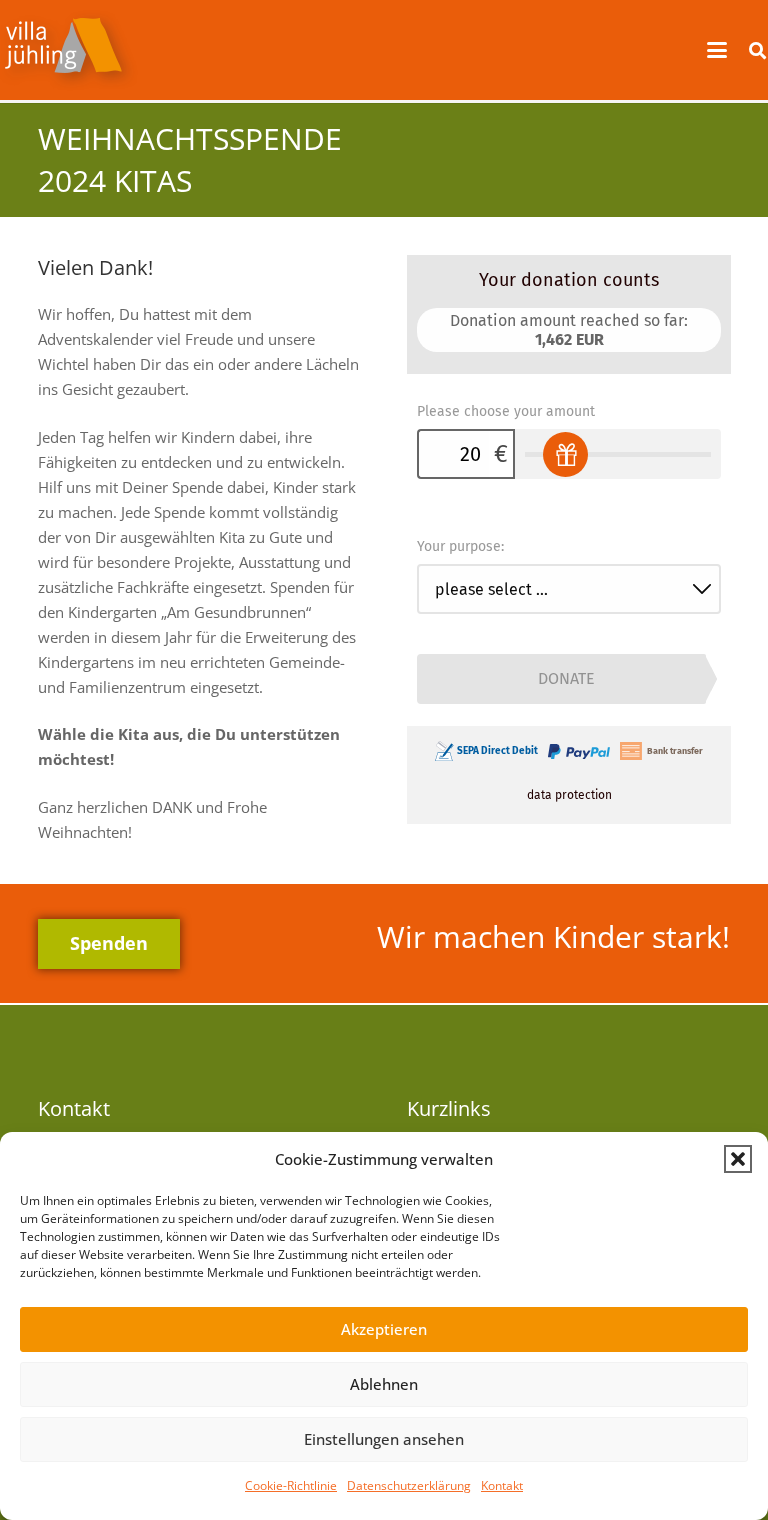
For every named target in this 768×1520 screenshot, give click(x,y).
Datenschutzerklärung (409, 1485)
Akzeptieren (384, 1329)
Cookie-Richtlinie (291, 1485)
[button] (738, 1159)
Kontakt (502, 1485)
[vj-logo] (69, 50)
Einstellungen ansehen (384, 1439)
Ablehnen (384, 1384)
